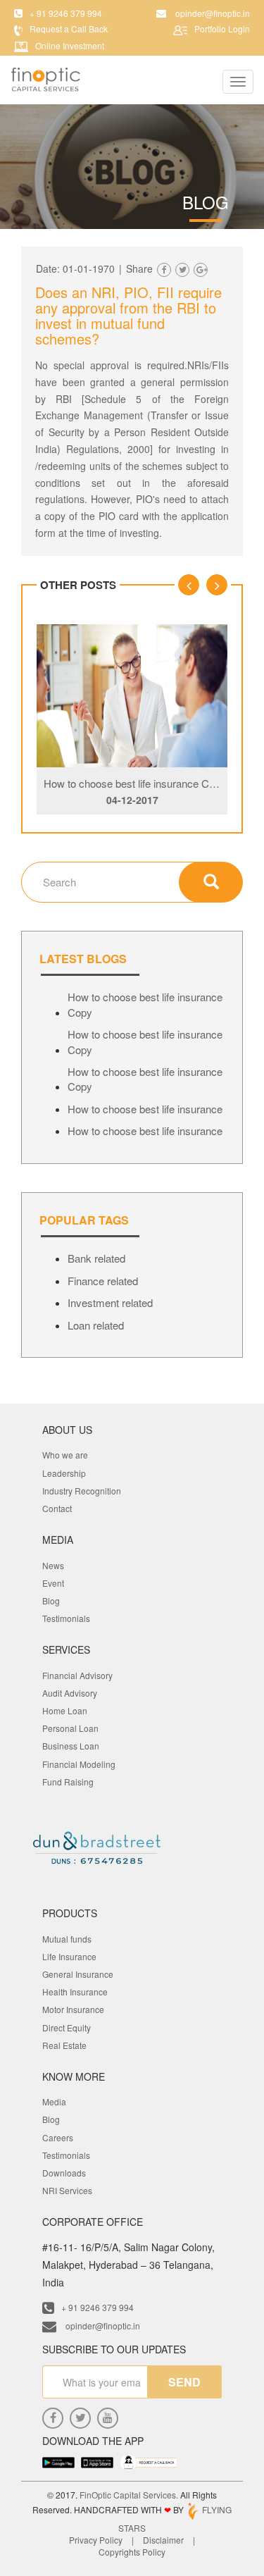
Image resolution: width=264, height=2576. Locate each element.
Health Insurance (75, 1992)
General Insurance (78, 1974)
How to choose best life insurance (145, 1109)
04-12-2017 (132, 800)
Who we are (65, 1455)
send (184, 2382)
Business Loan (71, 1746)
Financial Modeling (79, 1764)
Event (53, 1583)
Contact (57, 1508)
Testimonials (66, 1618)
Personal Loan (70, 1728)
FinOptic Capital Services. (129, 2495)
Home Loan (65, 1710)
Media (54, 2101)
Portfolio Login (222, 29)
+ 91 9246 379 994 (98, 2307)
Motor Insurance (73, 2009)
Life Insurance (69, 1956)
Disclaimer (163, 2540)
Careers (58, 2137)
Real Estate (64, 2045)
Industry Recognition (82, 1491)
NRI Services (67, 2190)
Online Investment (70, 45)
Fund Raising (68, 1782)
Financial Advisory (77, 1675)
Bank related (96, 1258)
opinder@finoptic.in (102, 2326)
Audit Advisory (70, 1693)
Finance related (103, 1281)
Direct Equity (67, 2027)
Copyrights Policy (132, 2552)
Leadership (64, 1473)
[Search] (211, 882)
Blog (51, 1600)
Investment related (110, 1302)
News (53, 1565)
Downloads (64, 2173)
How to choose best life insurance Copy (135, 783)
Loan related (96, 1325)
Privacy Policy (96, 2540)
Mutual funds (67, 1939)
